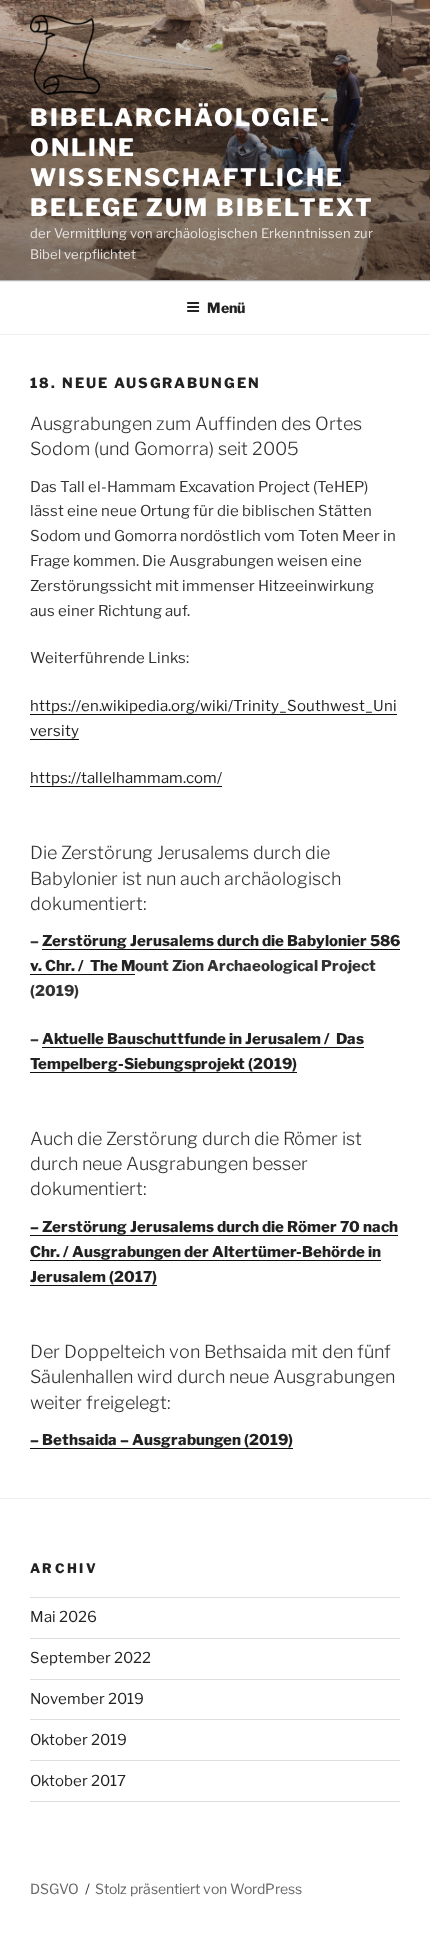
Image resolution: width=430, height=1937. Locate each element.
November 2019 (87, 1699)
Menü (226, 307)
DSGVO (54, 1888)
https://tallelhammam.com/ (126, 778)
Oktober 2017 (78, 1781)
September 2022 (90, 1658)
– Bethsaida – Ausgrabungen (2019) (161, 1440)
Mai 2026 (63, 1617)
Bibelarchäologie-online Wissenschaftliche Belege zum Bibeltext (202, 162)
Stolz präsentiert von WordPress (198, 1888)
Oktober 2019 (78, 1740)
